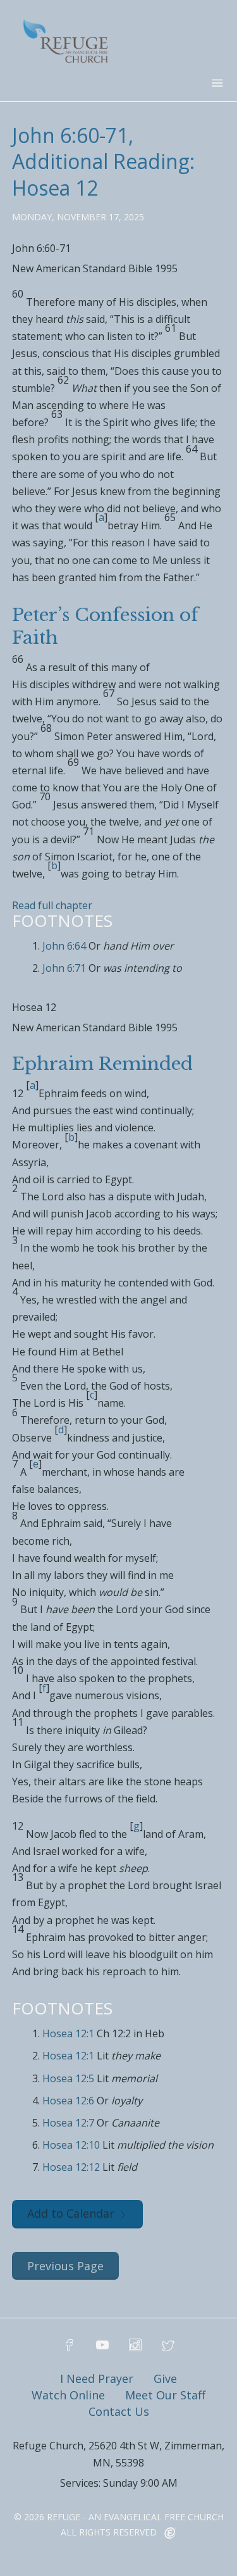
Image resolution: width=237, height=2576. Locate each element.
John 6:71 (64, 968)
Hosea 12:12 (71, 2167)
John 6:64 (64, 946)
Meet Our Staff (165, 2395)
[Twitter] (168, 2346)
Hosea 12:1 (68, 2033)
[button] (119, 253)
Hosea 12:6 (68, 2101)
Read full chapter (52, 905)
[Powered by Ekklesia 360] (170, 2534)
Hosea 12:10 (71, 2145)
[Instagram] (135, 2346)
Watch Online (68, 2395)
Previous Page (65, 2266)
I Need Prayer (97, 2378)
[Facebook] (70, 2346)
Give (165, 2378)
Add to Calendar (71, 2213)
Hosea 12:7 (68, 2123)
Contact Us (119, 2411)
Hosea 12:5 (68, 2078)
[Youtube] (102, 2346)
